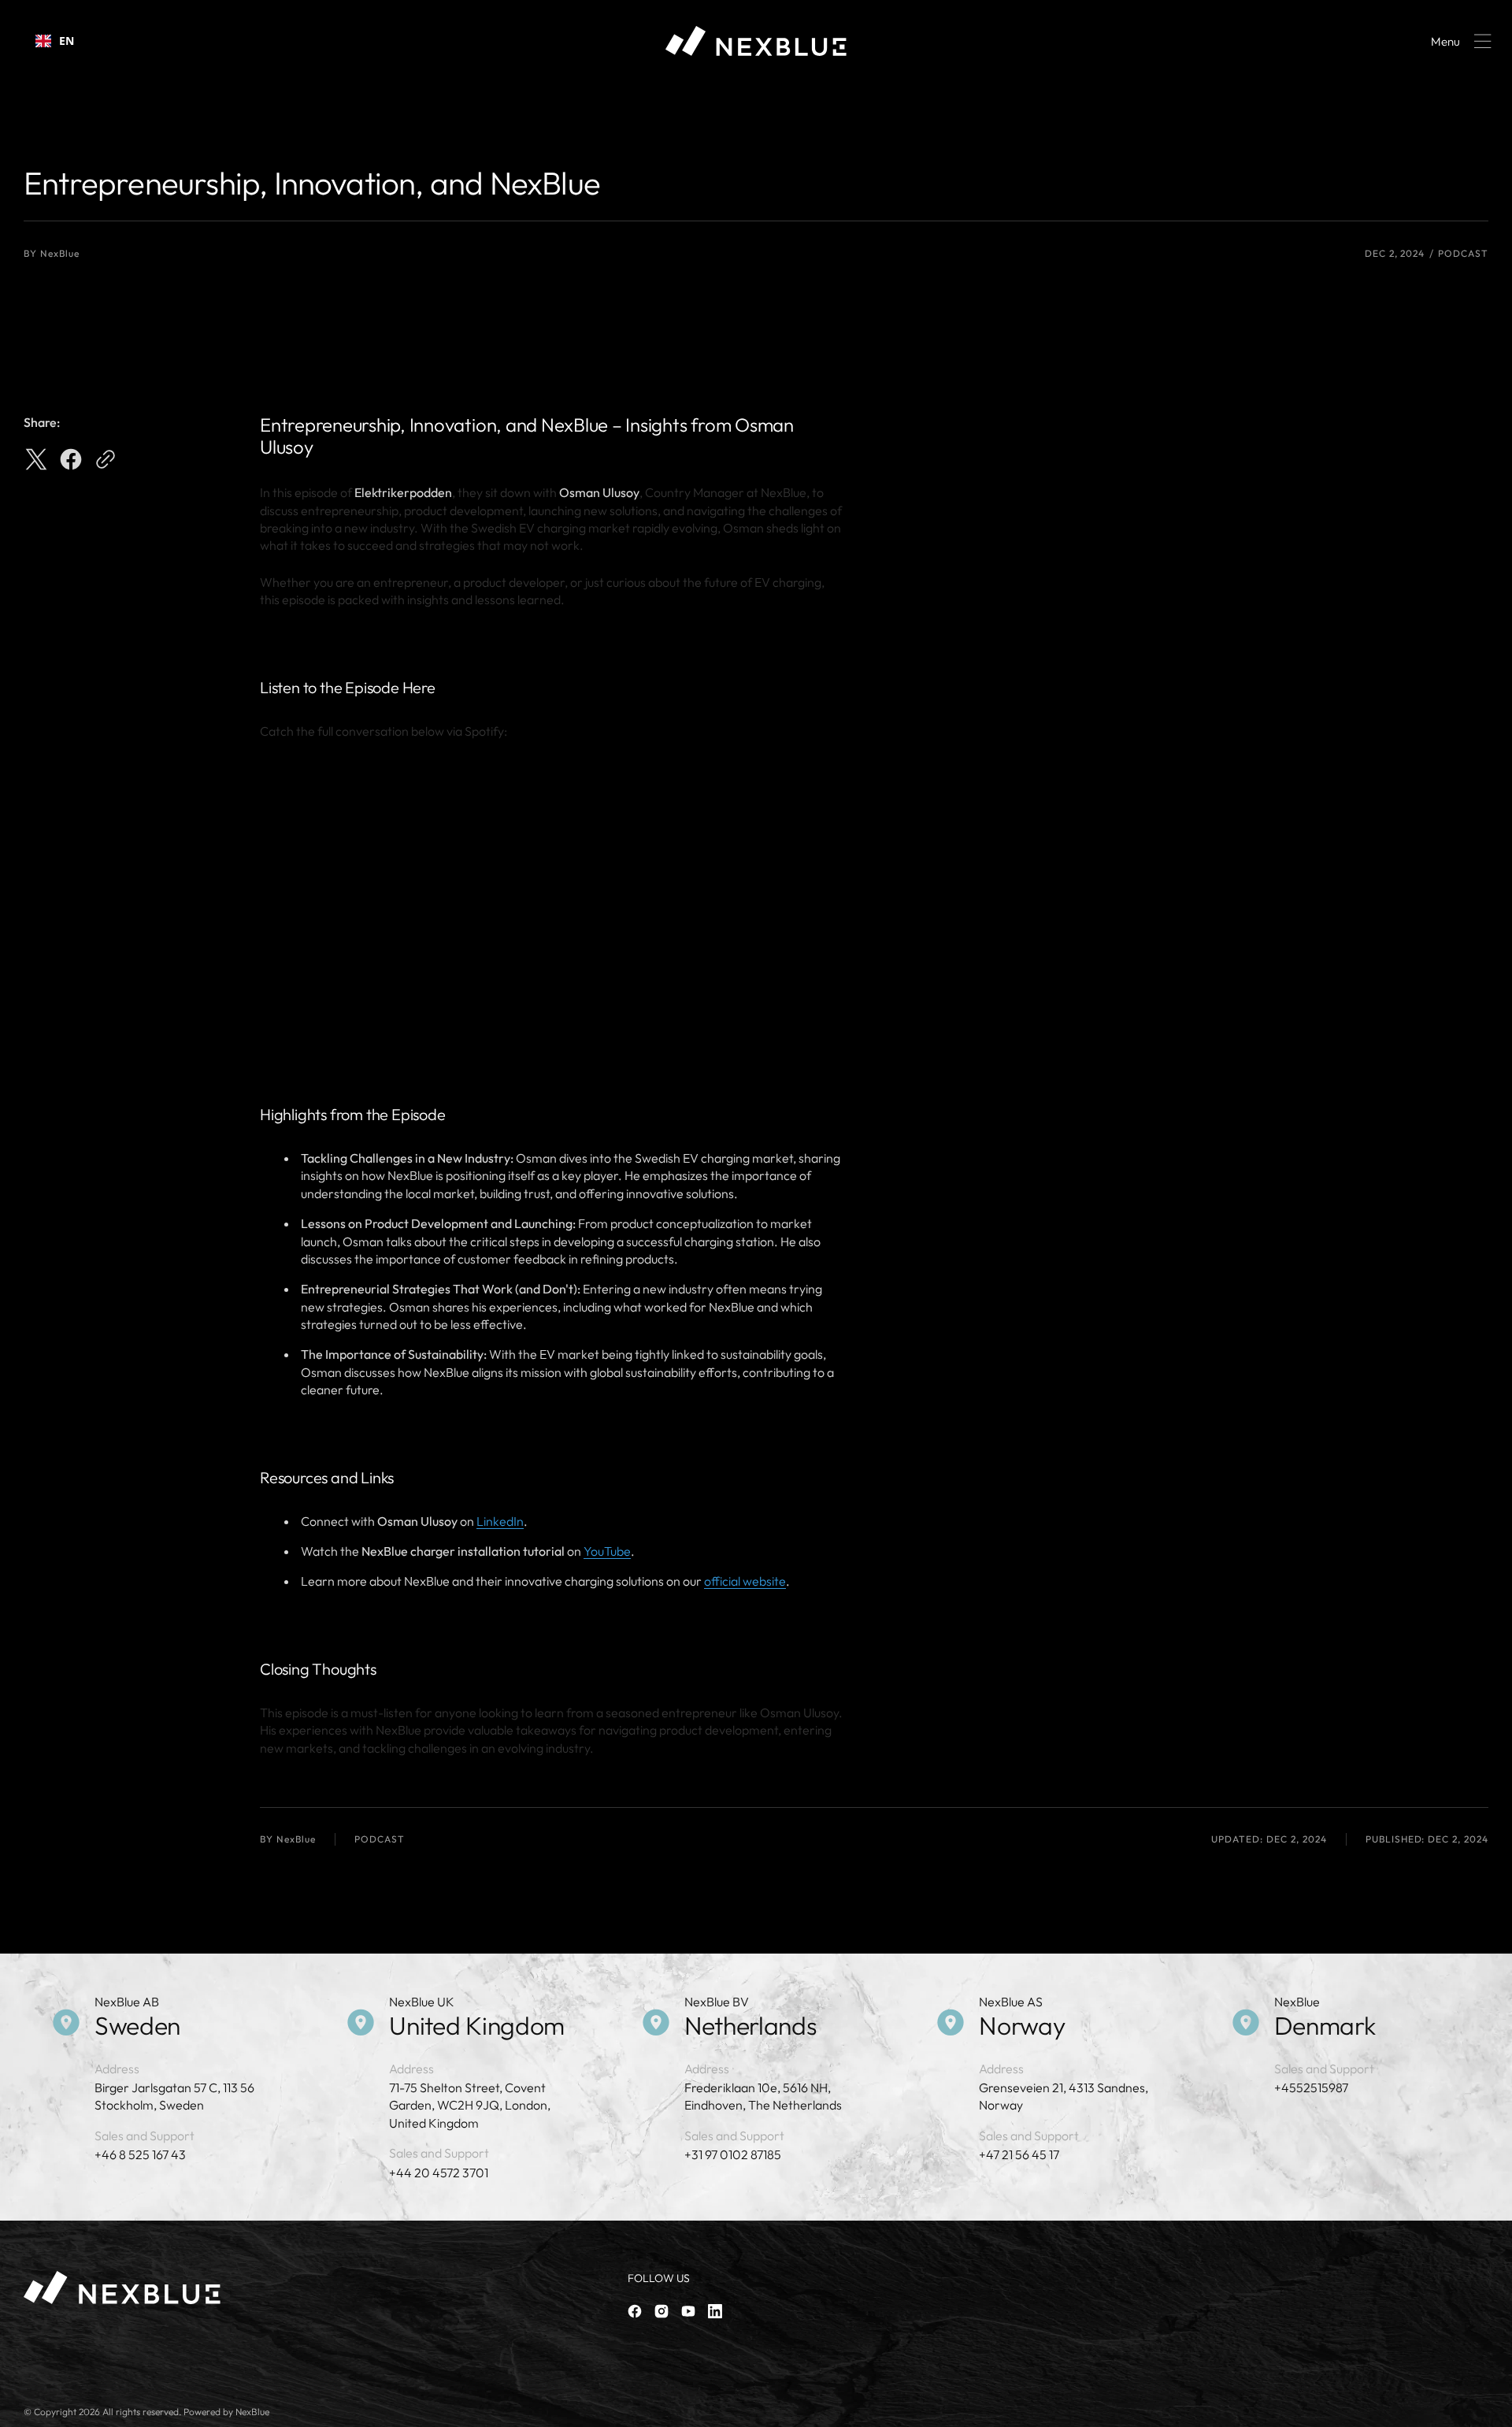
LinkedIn (500, 1521)
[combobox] (55, 41)
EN (67, 41)
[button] (1458, 41)
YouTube (607, 1551)
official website (745, 1581)
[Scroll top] (1493, 2408)
